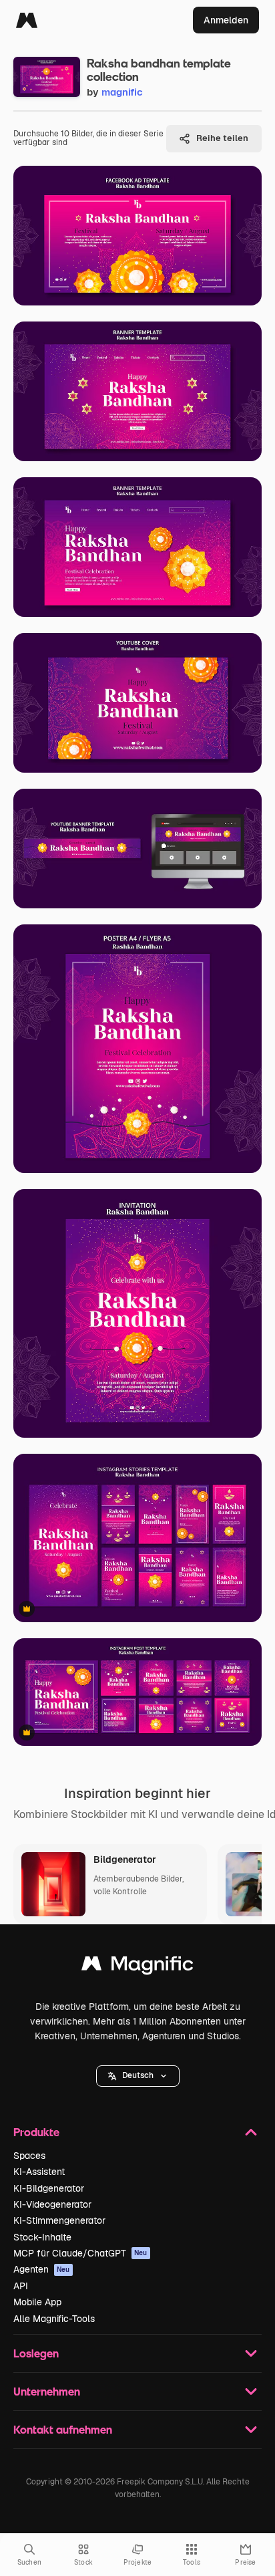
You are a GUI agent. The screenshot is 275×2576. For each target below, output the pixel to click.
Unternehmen (47, 2391)
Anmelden (226, 20)
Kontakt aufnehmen (63, 2429)
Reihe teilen (222, 138)
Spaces (29, 2156)
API (21, 2286)
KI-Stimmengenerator (59, 2220)
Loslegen (36, 2353)
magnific (122, 92)
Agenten (42, 2269)
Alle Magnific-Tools (54, 2319)
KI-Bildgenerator (49, 2188)
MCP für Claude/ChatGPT (80, 2253)
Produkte (36, 2132)
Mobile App (37, 2302)
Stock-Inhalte (42, 2237)
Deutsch (138, 2075)
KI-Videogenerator (52, 2204)
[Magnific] (27, 20)
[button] (138, 2076)
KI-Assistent (39, 2172)
